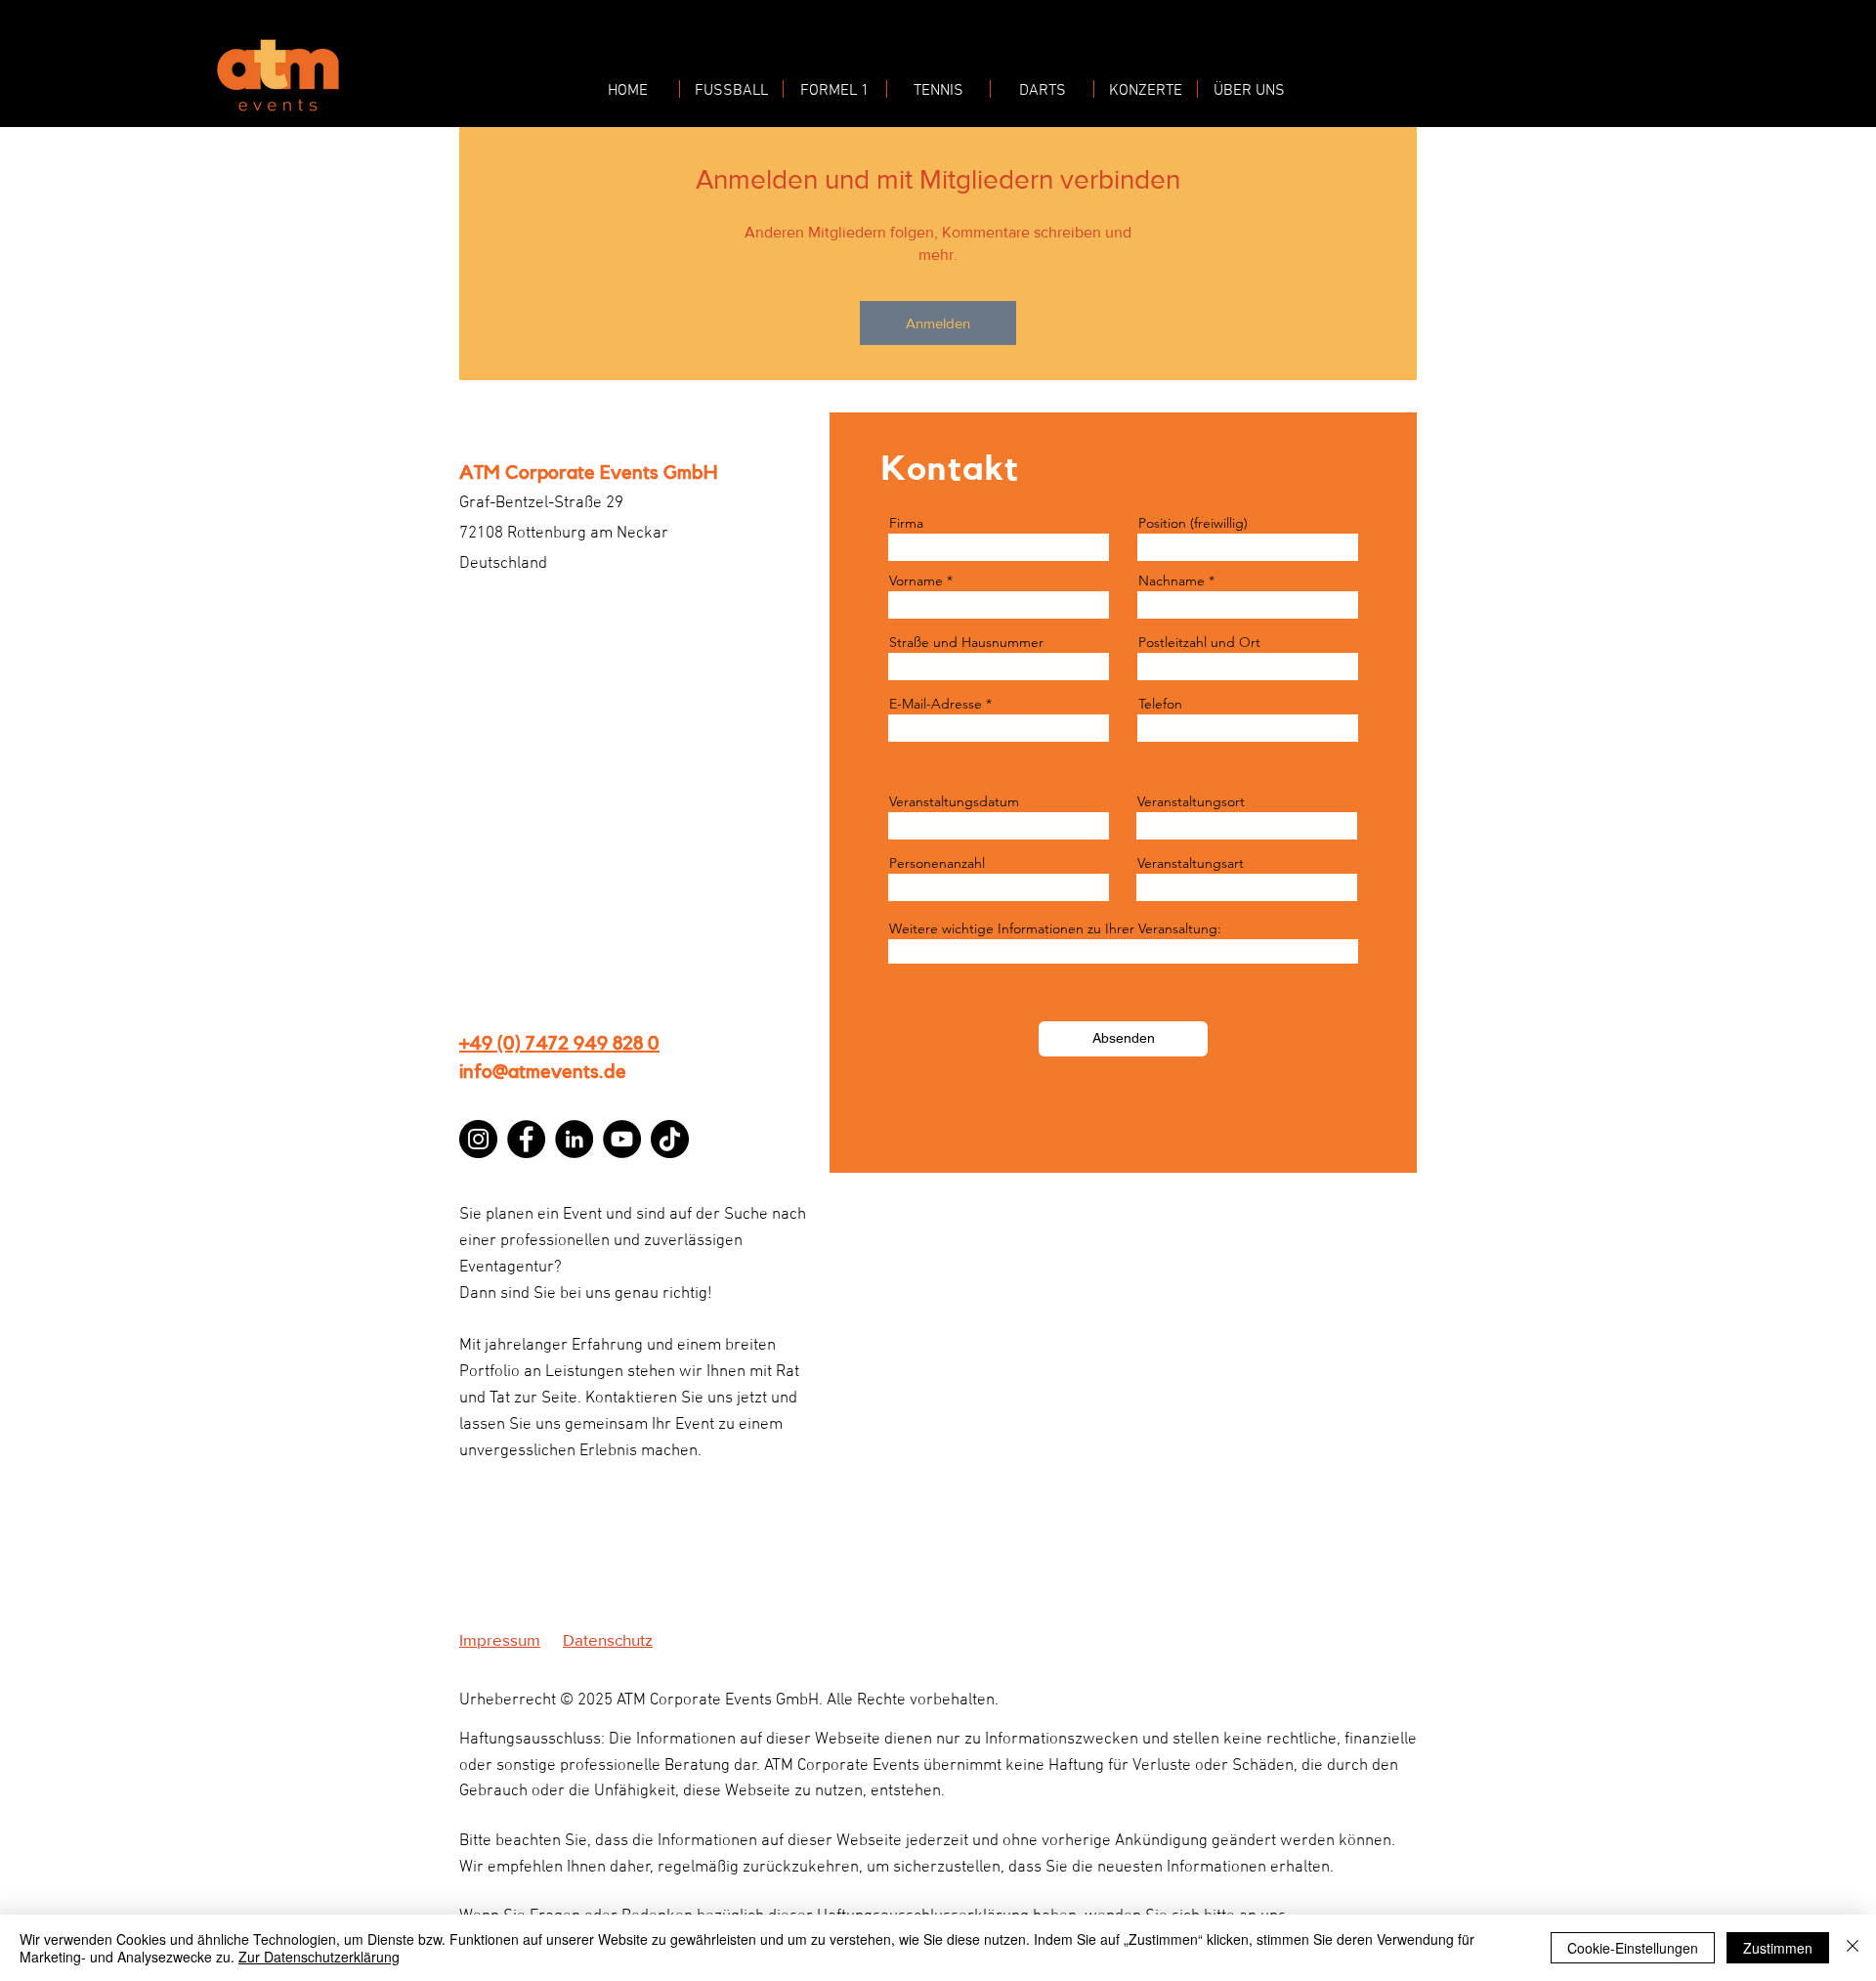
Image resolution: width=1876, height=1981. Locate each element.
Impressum (500, 1639)
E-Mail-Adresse (936, 704)
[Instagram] (478, 1139)
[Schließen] (1853, 1948)
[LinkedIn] (574, 1139)
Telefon (1160, 704)
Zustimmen (1778, 1948)
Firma (906, 523)
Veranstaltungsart (1191, 863)
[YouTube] (622, 1139)
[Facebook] (526, 1139)
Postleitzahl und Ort (1199, 642)
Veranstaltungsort (1191, 801)
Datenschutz (608, 1639)
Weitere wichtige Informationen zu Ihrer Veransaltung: (1055, 928)
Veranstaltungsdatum (954, 801)
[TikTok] (670, 1139)
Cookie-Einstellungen (1633, 1948)
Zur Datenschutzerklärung (319, 1957)
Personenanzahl (937, 863)
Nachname (1172, 581)
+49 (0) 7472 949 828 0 (559, 1044)
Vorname (916, 581)
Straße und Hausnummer (966, 642)
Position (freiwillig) (1193, 523)
